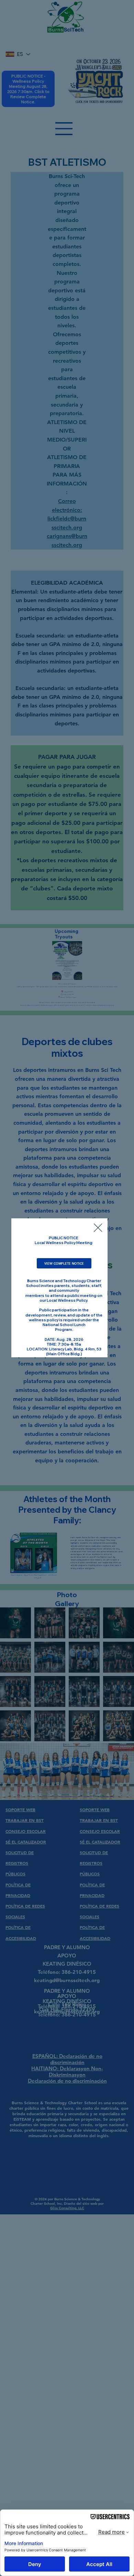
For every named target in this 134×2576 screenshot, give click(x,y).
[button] (98, 1228)
